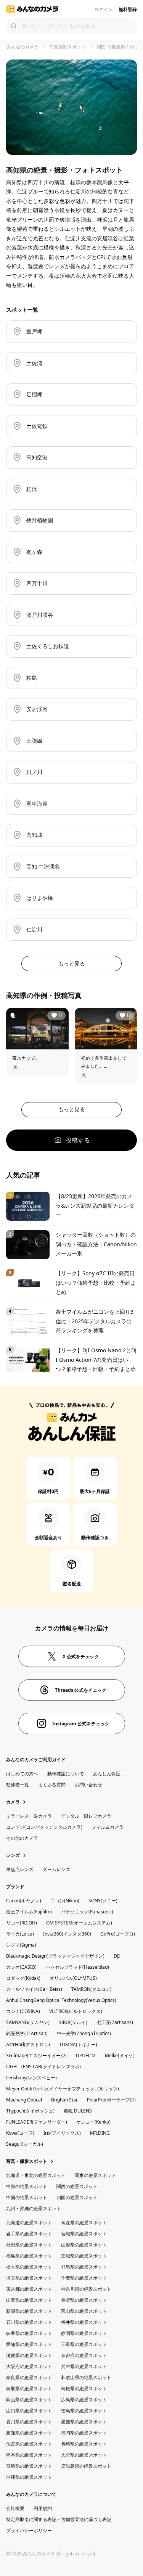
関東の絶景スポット (95, 2175)
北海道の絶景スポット (29, 2223)
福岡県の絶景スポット (84, 2433)
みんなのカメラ (22, 47)
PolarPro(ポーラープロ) (111, 2100)
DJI (117, 1956)
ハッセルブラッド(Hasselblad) (77, 1967)
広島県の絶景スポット (84, 2400)
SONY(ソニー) (103, 1901)
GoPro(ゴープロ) (118, 1934)
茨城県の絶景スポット (84, 2256)
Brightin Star (64, 2100)
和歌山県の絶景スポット (86, 2377)
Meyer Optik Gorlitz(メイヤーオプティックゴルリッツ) (63, 2089)
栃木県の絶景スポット (29, 2267)
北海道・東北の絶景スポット (36, 2175)
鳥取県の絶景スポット (29, 2389)
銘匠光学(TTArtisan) (27, 2033)
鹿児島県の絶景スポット (86, 2466)
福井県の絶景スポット (84, 2322)
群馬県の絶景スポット (84, 2267)
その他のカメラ (22, 1838)
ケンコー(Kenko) (93, 2122)
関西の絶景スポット (77, 2186)
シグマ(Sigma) (21, 1945)
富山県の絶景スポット (84, 2311)
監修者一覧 (18, 1785)
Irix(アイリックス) (62, 2133)
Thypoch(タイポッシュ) (30, 2111)
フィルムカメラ (108, 1827)
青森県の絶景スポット (84, 2223)
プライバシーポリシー (29, 2530)
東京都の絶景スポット (29, 2289)
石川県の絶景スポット (29, 2322)
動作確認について (66, 1774)
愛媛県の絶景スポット (84, 2422)
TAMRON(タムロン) (92, 1989)
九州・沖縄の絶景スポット (34, 2208)
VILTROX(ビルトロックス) (76, 2011)
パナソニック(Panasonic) (87, 1912)
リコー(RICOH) (22, 1923)
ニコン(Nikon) (65, 1901)
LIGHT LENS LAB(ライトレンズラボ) (43, 2067)
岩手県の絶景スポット (29, 2234)
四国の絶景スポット (77, 2197)
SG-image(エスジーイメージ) (36, 2055)
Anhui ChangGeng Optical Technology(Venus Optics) (61, 2000)
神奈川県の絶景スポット (86, 2289)
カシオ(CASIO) (21, 1967)
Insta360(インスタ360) (67, 1934)
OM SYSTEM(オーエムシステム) (79, 1923)
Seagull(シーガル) (25, 2144)
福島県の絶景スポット (29, 2256)
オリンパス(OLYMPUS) (73, 1978)
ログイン (103, 9)
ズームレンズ (56, 1869)
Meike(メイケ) (120, 2055)
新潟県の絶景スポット (29, 2311)
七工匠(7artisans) (115, 2022)
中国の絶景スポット (27, 2197)
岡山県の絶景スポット (29, 2400)
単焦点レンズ (20, 1869)
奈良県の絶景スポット (29, 2377)
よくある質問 (52, 1785)
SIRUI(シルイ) (73, 2022)
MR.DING (100, 2133)
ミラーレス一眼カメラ (29, 1816)
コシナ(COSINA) (23, 2011)
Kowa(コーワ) (20, 2133)
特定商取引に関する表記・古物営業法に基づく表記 (59, 2519)
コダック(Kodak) (23, 1978)
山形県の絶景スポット (84, 2245)
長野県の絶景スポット (84, 2300)
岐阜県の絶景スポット (29, 2333)
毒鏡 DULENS (78, 2111)
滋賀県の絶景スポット (29, 2355)
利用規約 (43, 2508)
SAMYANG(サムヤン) (28, 2022)
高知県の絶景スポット (29, 2433)
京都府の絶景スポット (84, 2355)
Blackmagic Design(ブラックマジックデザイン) (55, 1956)
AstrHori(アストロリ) (28, 2044)
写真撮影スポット (67, 47)
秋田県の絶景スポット (29, 2245)
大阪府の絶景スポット (29, 2366)
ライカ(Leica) (20, 1934)
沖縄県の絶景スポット (29, 2477)
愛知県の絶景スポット (29, 2344)
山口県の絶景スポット (29, 2411)
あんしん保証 (107, 1774)
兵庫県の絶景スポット (84, 2366)
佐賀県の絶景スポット (29, 2444)
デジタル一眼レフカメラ (86, 1816)
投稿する (78, 1140)
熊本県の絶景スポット (29, 2455)
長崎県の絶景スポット (84, 2444)
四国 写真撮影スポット (120, 47)
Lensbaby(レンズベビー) (31, 2078)
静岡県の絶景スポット (84, 2333)
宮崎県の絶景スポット (29, 2466)
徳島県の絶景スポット (84, 2411)
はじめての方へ (22, 1774)
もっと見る (72, 963)
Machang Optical (24, 2100)
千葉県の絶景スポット (84, 2278)
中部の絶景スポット (27, 2186)
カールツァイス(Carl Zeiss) (34, 1989)
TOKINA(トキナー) (78, 2044)
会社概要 (15, 2508)
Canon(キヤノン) (24, 1901)
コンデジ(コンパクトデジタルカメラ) (44, 1827)
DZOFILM (86, 2055)
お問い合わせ (88, 1785)
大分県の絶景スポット (84, 2455)
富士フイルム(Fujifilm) (29, 1912)
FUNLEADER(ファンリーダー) (37, 2122)
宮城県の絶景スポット (84, 2234)
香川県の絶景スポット (29, 2422)
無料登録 (128, 9)
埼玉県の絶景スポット (29, 2278)
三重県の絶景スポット (84, 2344)
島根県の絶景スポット (84, 2389)
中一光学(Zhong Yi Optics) (84, 2033)
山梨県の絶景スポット (29, 2300)
